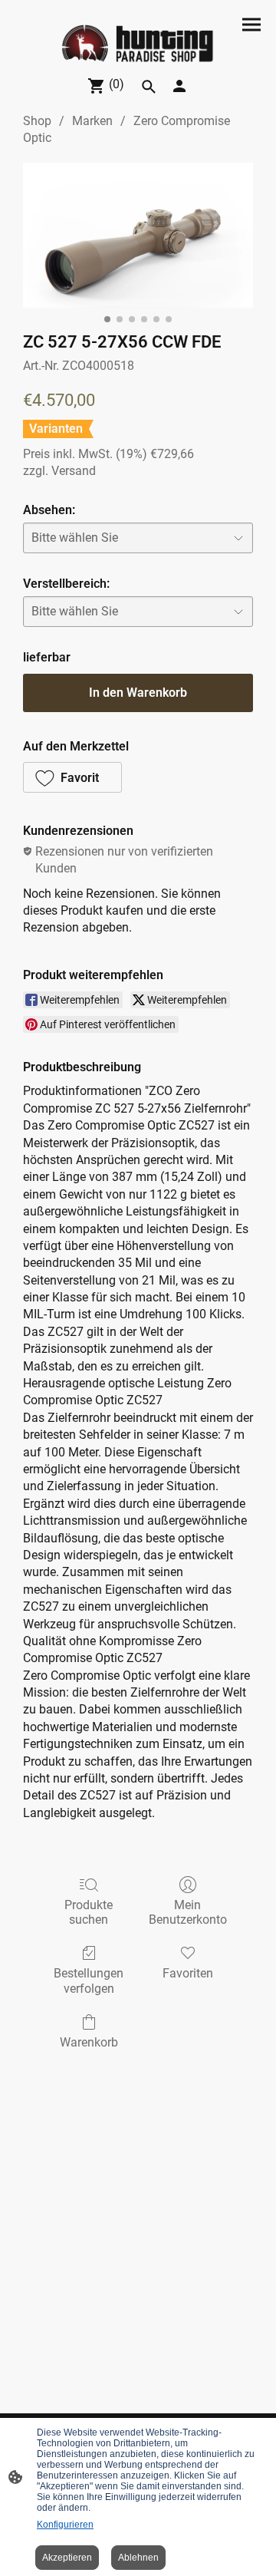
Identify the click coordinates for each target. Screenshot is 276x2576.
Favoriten (188, 1973)
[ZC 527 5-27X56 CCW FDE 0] (138, 236)
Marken (92, 121)
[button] (149, 87)
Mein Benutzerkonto (188, 1912)
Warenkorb (89, 2042)
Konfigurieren (65, 2525)
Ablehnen (138, 2558)
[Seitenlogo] (138, 44)
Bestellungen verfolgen (89, 1981)
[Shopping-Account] (179, 86)
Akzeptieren (67, 2558)
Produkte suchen (89, 1912)
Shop (37, 121)
